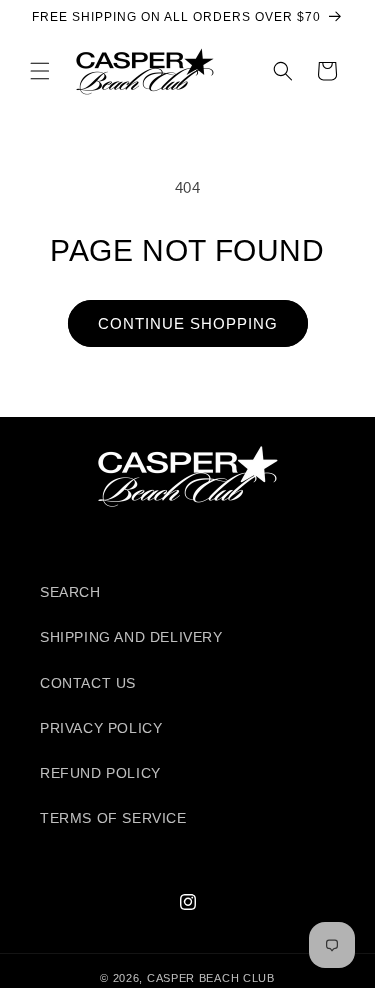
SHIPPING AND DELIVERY (131, 637)
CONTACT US (88, 683)
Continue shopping (188, 323)
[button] (40, 71)
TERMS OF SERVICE (113, 818)
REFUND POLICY (100, 773)
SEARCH (70, 592)
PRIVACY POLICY (101, 728)
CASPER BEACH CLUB (211, 978)
